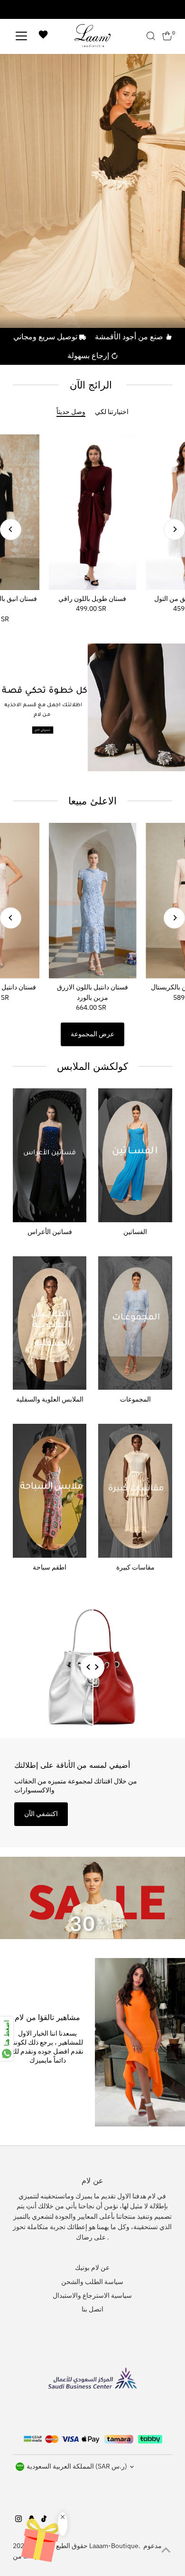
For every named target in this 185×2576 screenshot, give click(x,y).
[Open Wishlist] (43, 36)
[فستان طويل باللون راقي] (92, 512)
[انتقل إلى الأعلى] (166, 2550)
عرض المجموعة (92, 1034)
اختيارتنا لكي (112, 412)
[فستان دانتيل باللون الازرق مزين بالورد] (92, 901)
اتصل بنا (92, 2309)
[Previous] (11, 529)
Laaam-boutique (114, 2546)
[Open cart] (167, 36)
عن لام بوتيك (92, 2267)
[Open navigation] (21, 36)
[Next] (174, 529)
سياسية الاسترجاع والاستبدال (92, 2295)
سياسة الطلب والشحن (92, 2282)
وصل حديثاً (71, 412)
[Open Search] (151, 36)
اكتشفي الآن (41, 1814)
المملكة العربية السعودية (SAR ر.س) (77, 2466)
